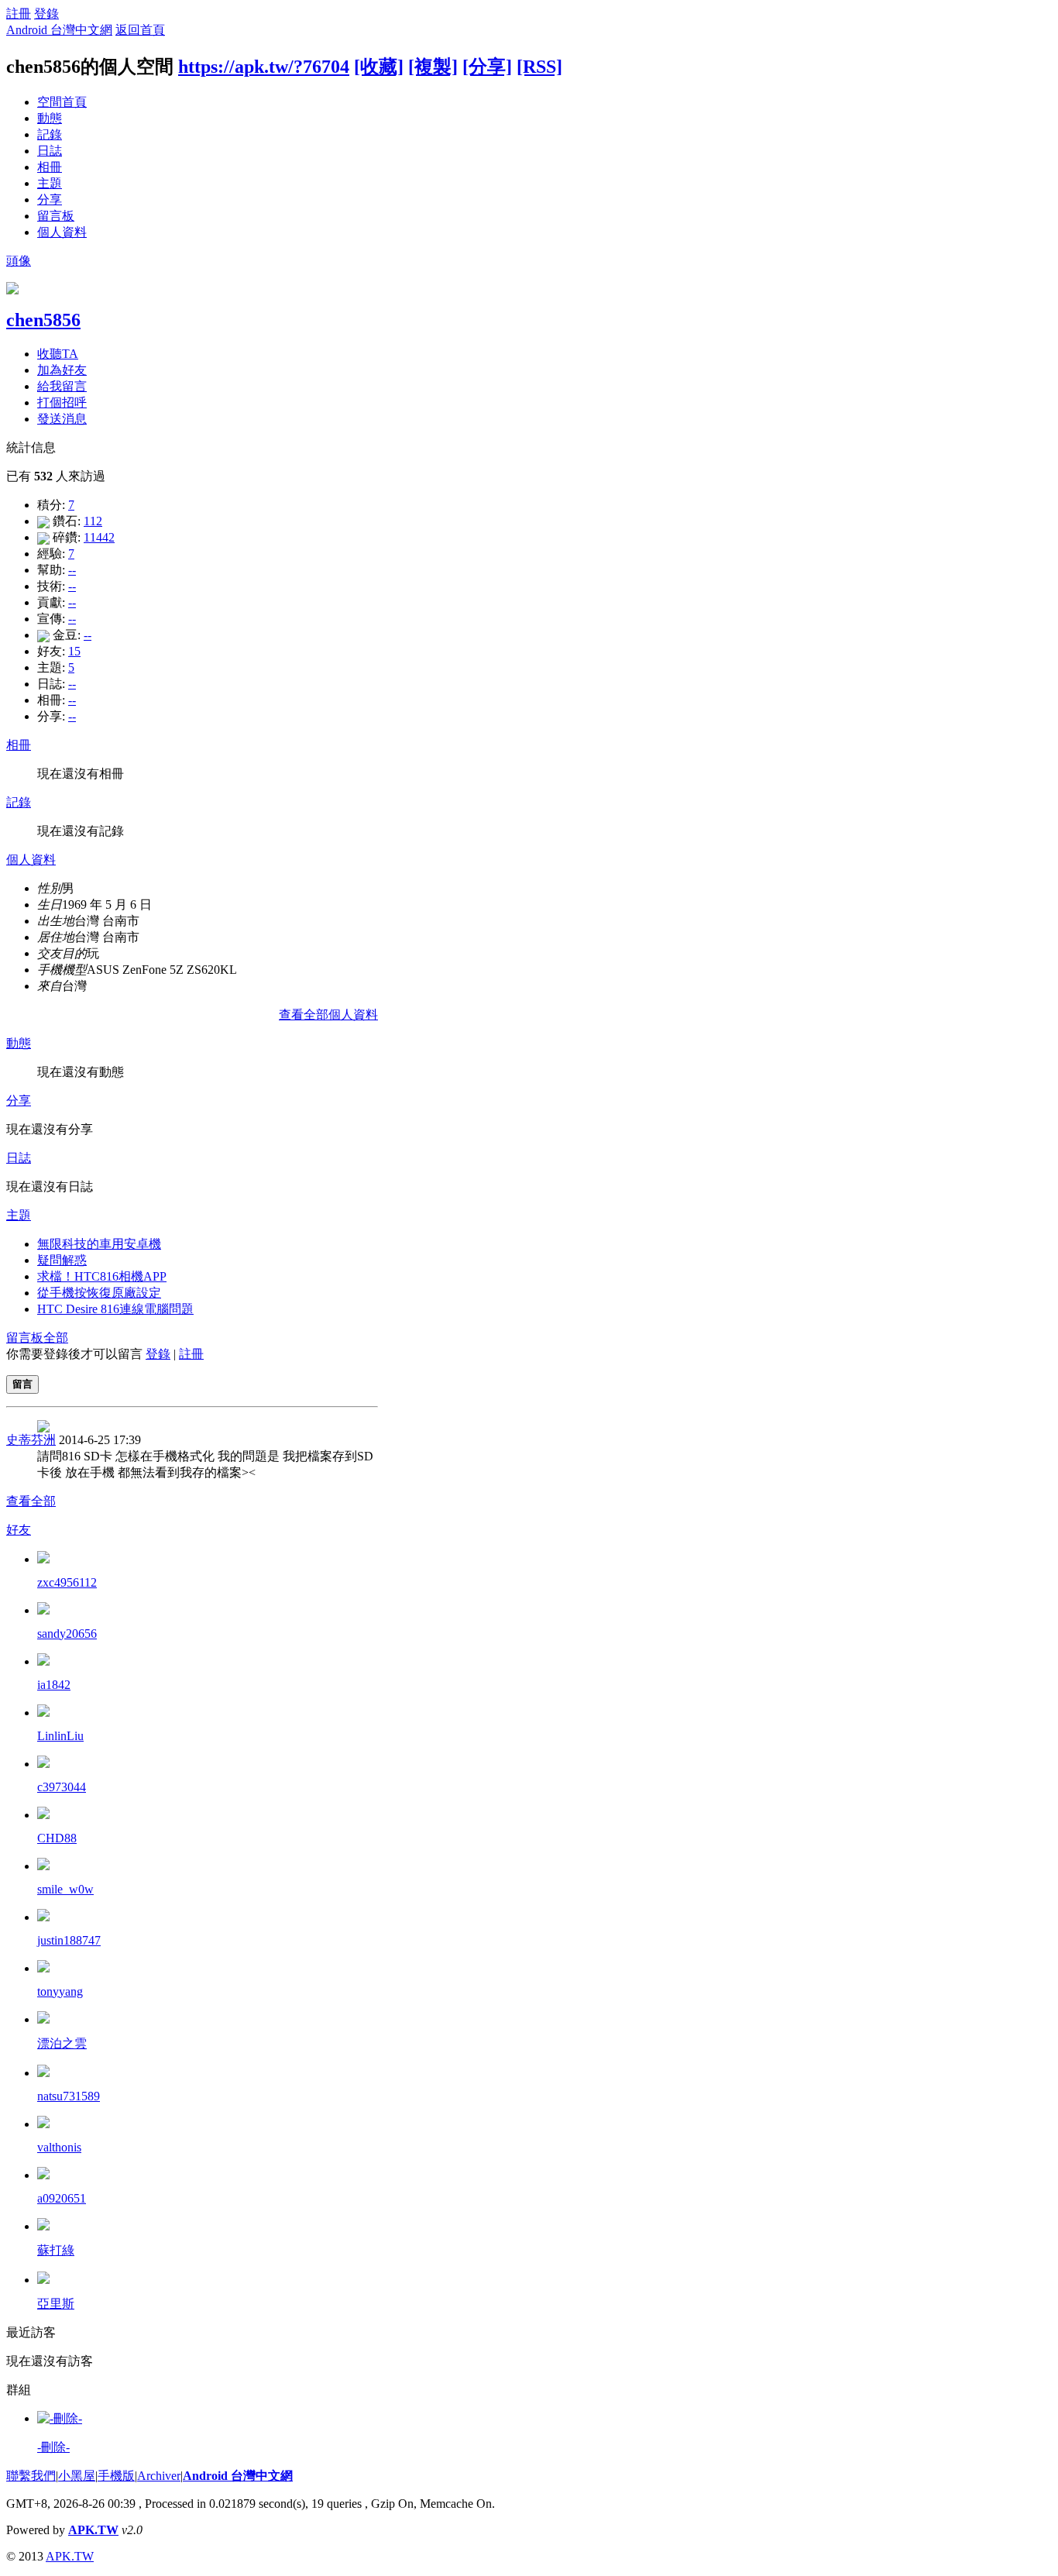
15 (74, 651)
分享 (50, 199)
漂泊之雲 (62, 2043)
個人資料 (62, 232)
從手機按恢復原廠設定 (99, 1293)
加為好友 (62, 370)
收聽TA (58, 354)
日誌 (50, 151)
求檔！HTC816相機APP (102, 1276)
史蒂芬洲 (31, 1440)
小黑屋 (77, 2476)
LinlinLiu (60, 1736)
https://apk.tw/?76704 (264, 67)
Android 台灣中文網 (59, 30)
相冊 (50, 167)
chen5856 (43, 320)
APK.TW (93, 2530)
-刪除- (53, 2447)
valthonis (59, 2147)
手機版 (116, 2476)
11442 (99, 537)
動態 (50, 118)
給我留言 (62, 386)
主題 (50, 183)
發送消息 (62, 419)
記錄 (50, 134)
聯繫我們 (31, 2476)
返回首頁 (140, 30)
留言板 (56, 216)
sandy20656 (67, 1634)
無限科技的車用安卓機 (99, 1244)
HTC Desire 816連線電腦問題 (115, 1309)
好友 (19, 1530)
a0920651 (62, 2198)
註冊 (19, 14)
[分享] (487, 67)
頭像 (19, 261)
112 (93, 521)
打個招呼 (62, 402)
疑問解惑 (62, 1260)
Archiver (159, 2476)
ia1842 (54, 1685)
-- (72, 570)
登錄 (46, 14)
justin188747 (69, 1940)
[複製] (433, 67)
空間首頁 (62, 102)
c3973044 (62, 1787)
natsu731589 (69, 2096)
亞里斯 (56, 2304)
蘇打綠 (56, 2250)
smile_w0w (65, 1889)
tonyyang (60, 1991)
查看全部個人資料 (328, 1015)
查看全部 (31, 1501)
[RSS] (539, 67)
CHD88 (57, 1838)
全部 (56, 1338)
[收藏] (379, 67)
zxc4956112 (67, 1582)
